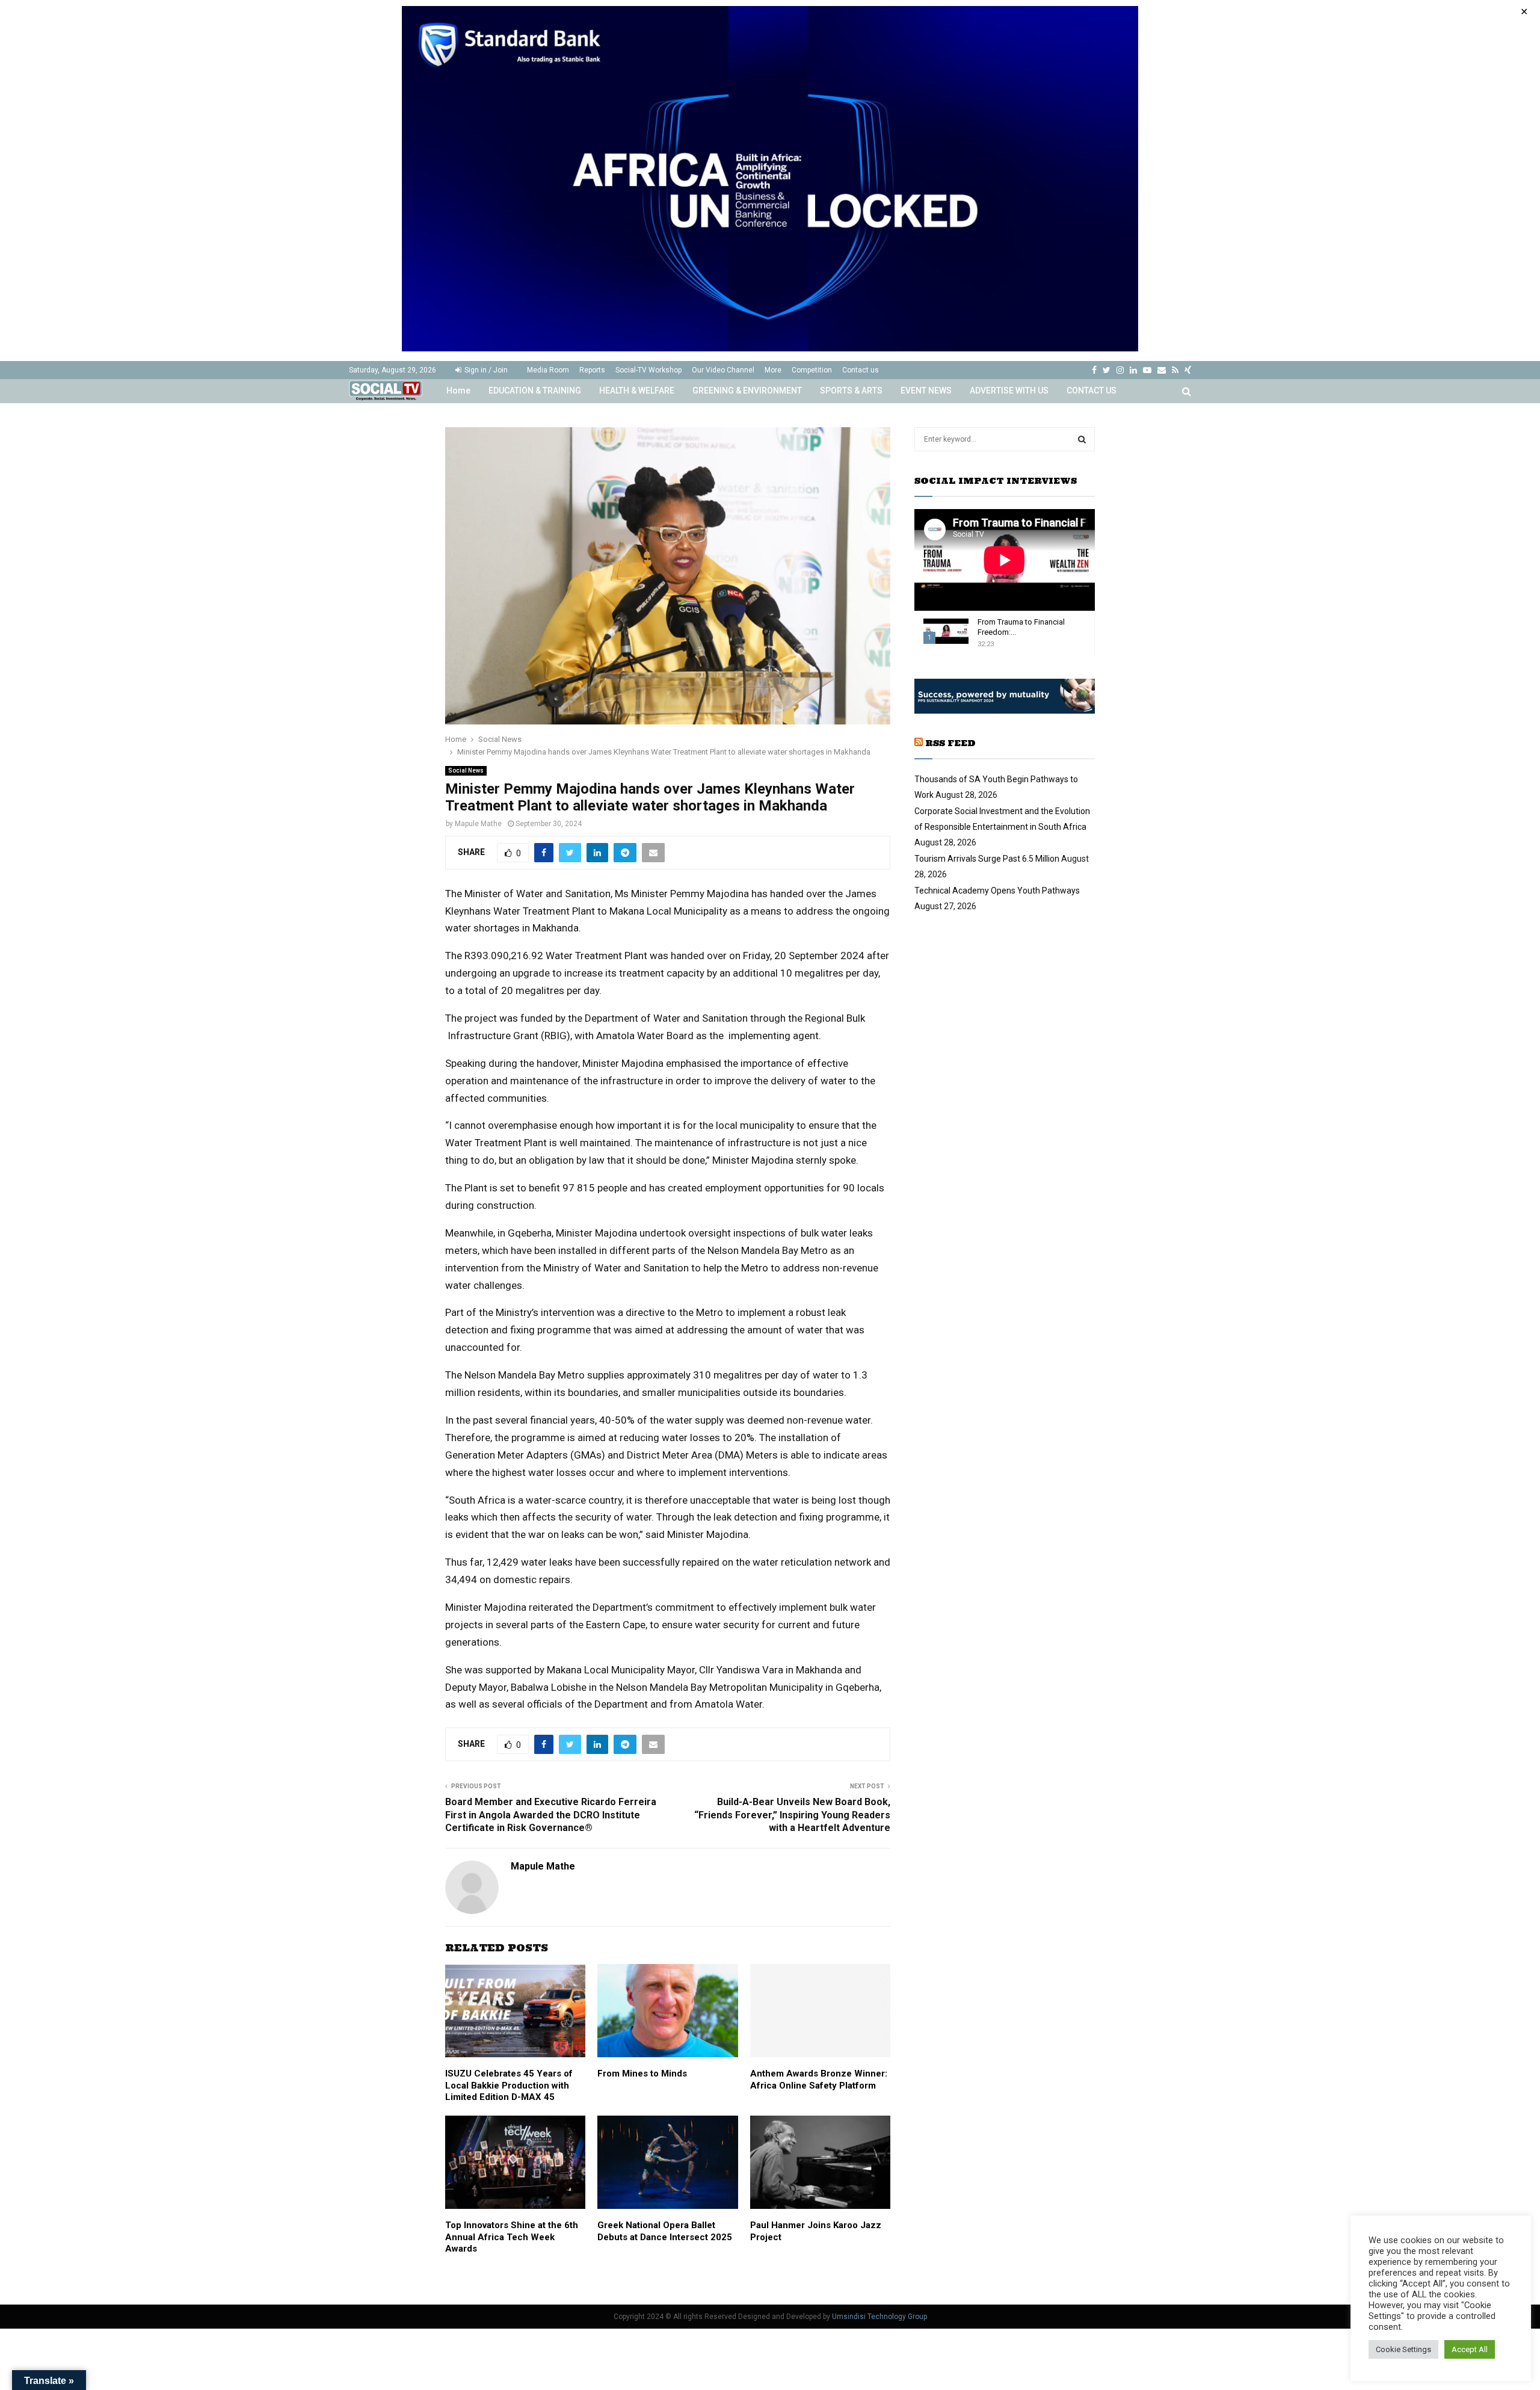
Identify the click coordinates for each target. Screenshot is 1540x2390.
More (773, 370)
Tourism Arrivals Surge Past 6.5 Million (987, 859)
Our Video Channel (723, 370)
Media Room (548, 370)
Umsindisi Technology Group (879, 2317)
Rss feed (950, 743)
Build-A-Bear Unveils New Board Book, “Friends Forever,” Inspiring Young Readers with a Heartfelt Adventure (792, 1815)
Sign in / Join (485, 370)
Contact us (861, 370)
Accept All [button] (1470, 2349)
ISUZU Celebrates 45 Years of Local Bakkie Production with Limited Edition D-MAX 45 (509, 2085)
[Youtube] (1147, 370)
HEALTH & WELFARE (637, 391)
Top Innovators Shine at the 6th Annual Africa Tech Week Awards (512, 2237)
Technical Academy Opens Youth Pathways (997, 891)
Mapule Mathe (478, 824)
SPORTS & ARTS (851, 391)
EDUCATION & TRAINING (535, 391)
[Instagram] (1120, 370)
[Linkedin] (1133, 370)
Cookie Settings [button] (1403, 2349)
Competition (812, 370)
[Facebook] (1094, 370)
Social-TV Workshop (648, 370)
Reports (592, 370)
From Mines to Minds (642, 2073)
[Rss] (1175, 370)
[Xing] (1188, 370)
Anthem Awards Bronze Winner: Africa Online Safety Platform (819, 2080)
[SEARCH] (1082, 439)
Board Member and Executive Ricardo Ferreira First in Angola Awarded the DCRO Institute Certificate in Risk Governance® (551, 1815)
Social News (466, 770)
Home (458, 391)
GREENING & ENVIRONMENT (747, 391)
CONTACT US (1092, 391)
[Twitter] (1107, 370)
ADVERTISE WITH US (1009, 391)
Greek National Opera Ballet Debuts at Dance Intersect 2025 (665, 2231)
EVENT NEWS (926, 391)
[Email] (1162, 370)
